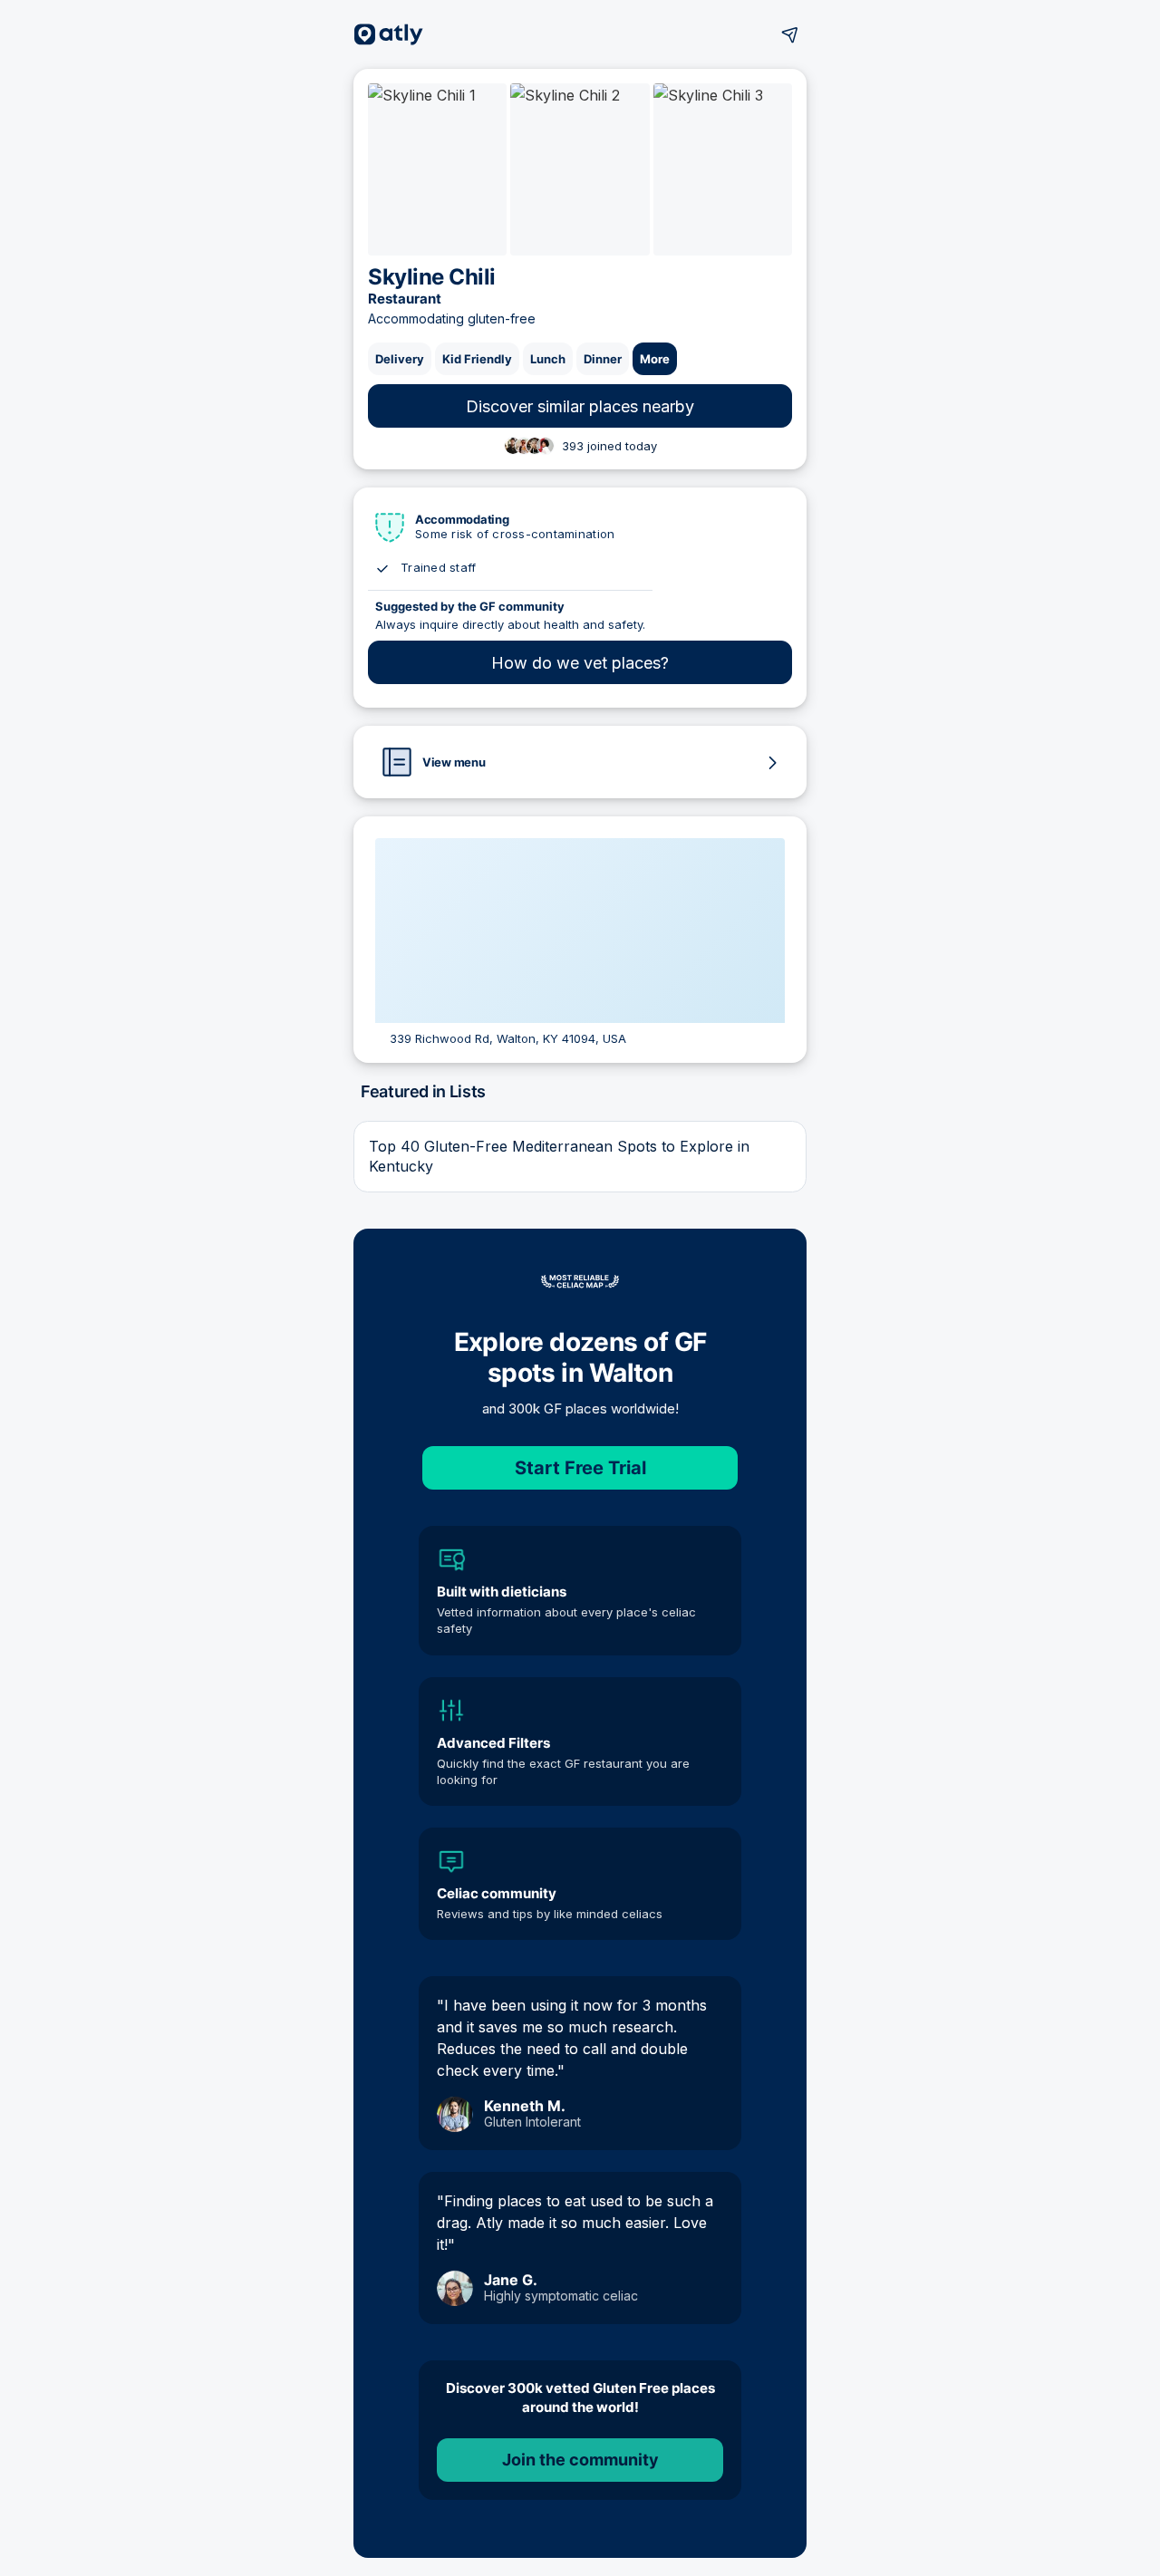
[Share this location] (790, 34)
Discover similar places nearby (580, 406)
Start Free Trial (580, 1468)
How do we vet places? (580, 663)
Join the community (580, 2460)
